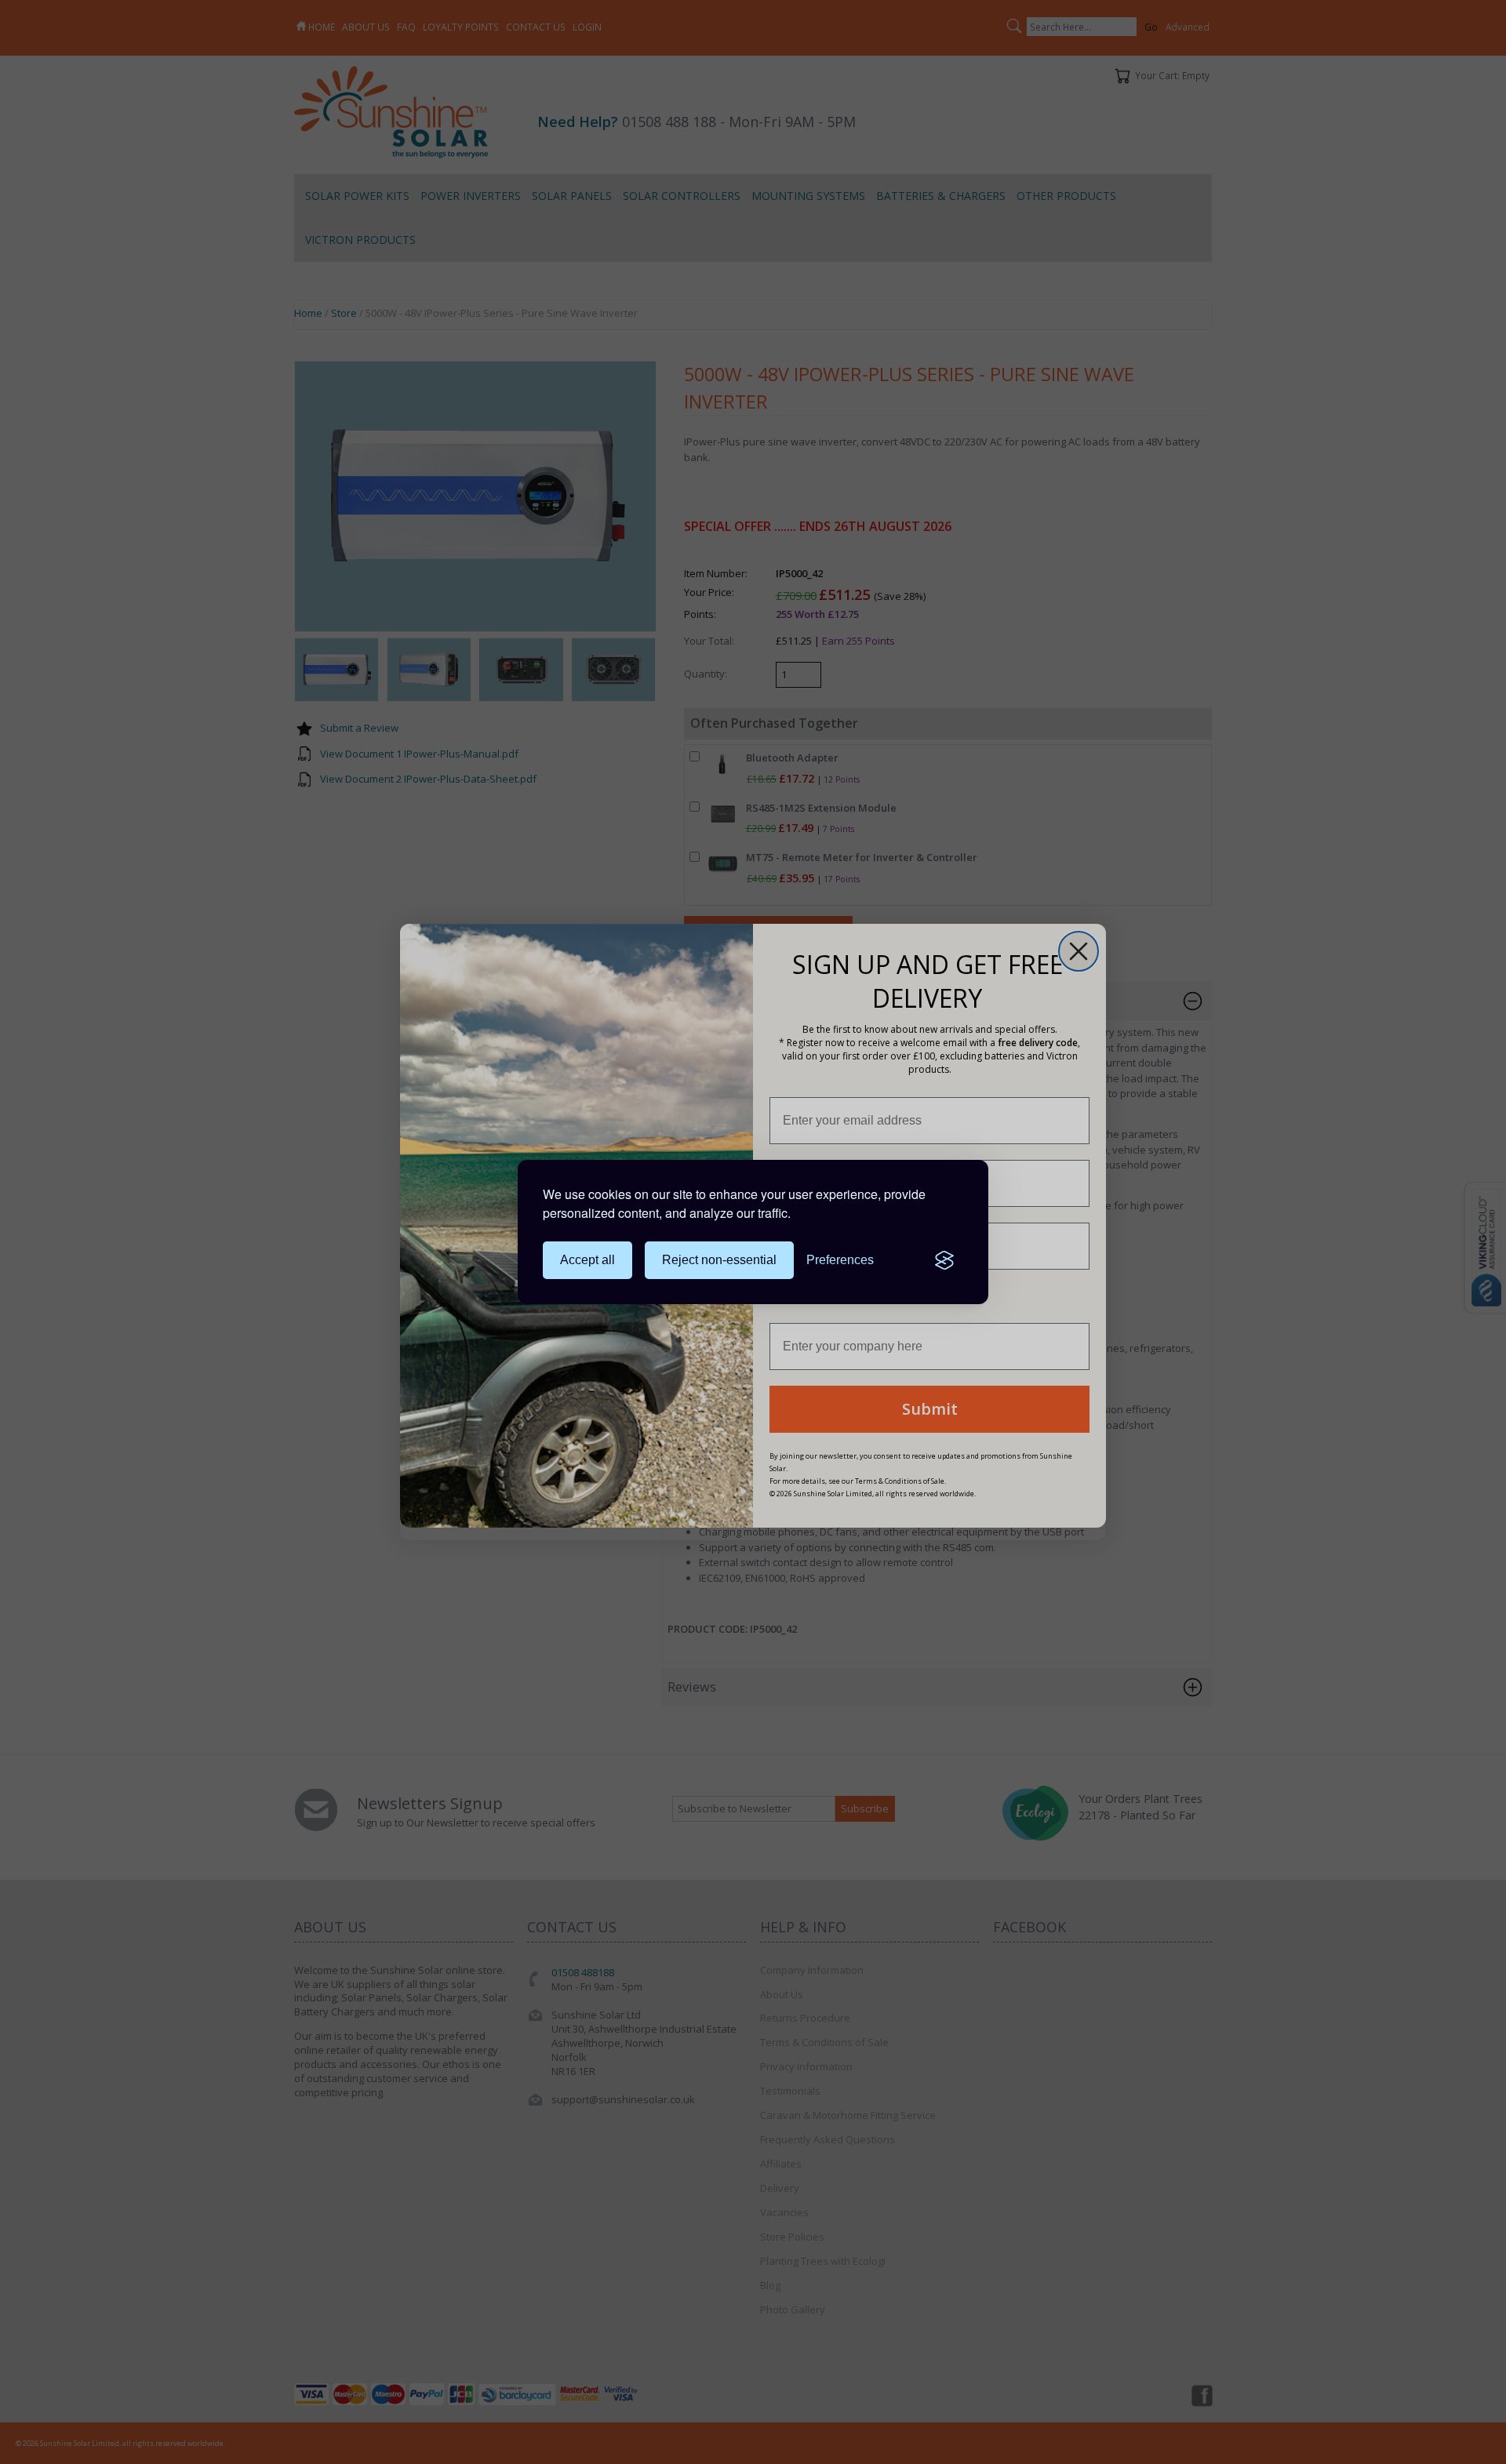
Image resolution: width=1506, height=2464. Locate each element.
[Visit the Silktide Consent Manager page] (944, 1260)
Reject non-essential (719, 1260)
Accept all (587, 1260)
